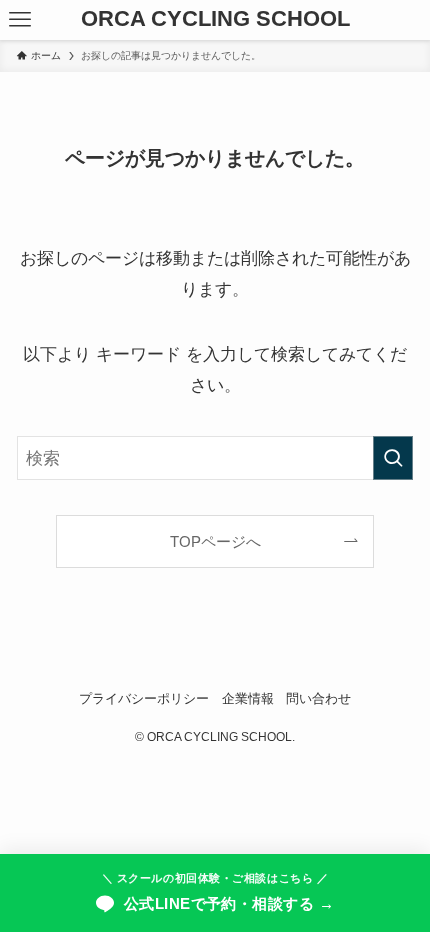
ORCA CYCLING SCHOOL (215, 20)
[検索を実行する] (393, 458)
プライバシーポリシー (144, 698)
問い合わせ (318, 698)
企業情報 (248, 698)
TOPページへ (215, 541)
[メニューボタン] (20, 20)
